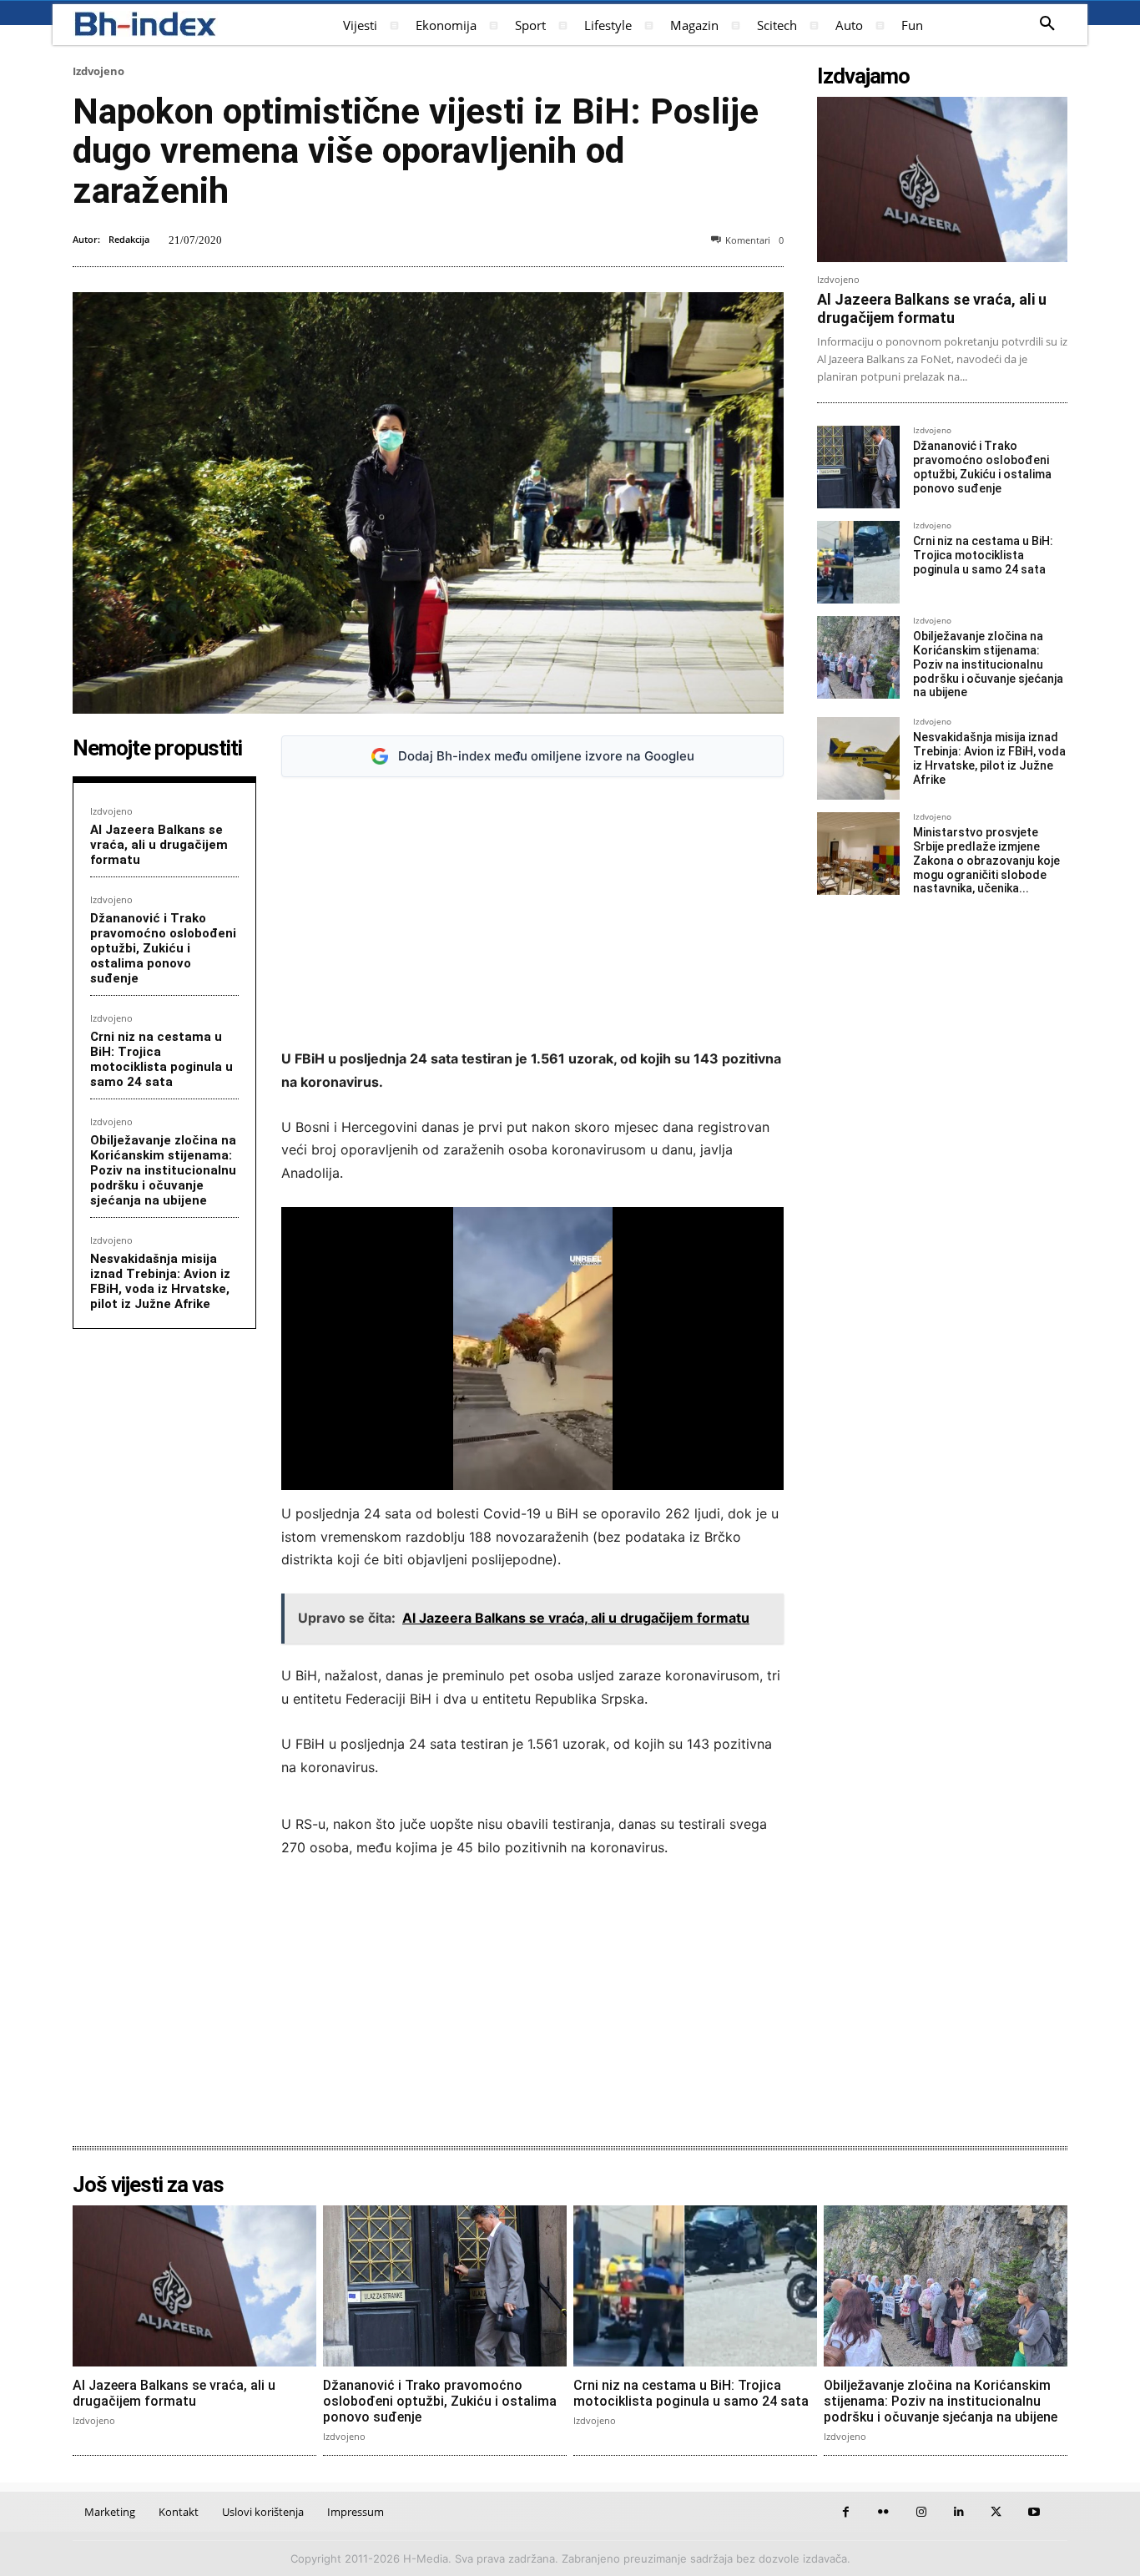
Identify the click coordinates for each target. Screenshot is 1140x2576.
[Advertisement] (532, 913)
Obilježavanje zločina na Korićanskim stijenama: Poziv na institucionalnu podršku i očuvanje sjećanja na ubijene (163, 1170)
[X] (996, 2512)
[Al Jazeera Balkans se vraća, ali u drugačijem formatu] (942, 179)
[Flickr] (883, 2512)
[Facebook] (846, 2512)
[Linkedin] (958, 2512)
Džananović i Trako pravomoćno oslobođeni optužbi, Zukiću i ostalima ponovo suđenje (163, 948)
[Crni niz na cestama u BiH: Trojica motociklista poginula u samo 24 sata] (858, 562)
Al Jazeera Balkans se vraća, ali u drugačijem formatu (159, 845)
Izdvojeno (98, 71)
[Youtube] (1034, 2512)
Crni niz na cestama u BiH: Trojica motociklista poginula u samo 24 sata (161, 1059)
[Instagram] (921, 2512)
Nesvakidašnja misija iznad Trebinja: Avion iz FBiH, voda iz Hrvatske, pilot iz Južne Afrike (160, 1281)
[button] (1047, 24)
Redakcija (129, 239)
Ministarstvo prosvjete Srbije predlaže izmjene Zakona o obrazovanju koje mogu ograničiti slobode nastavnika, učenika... (986, 860)
